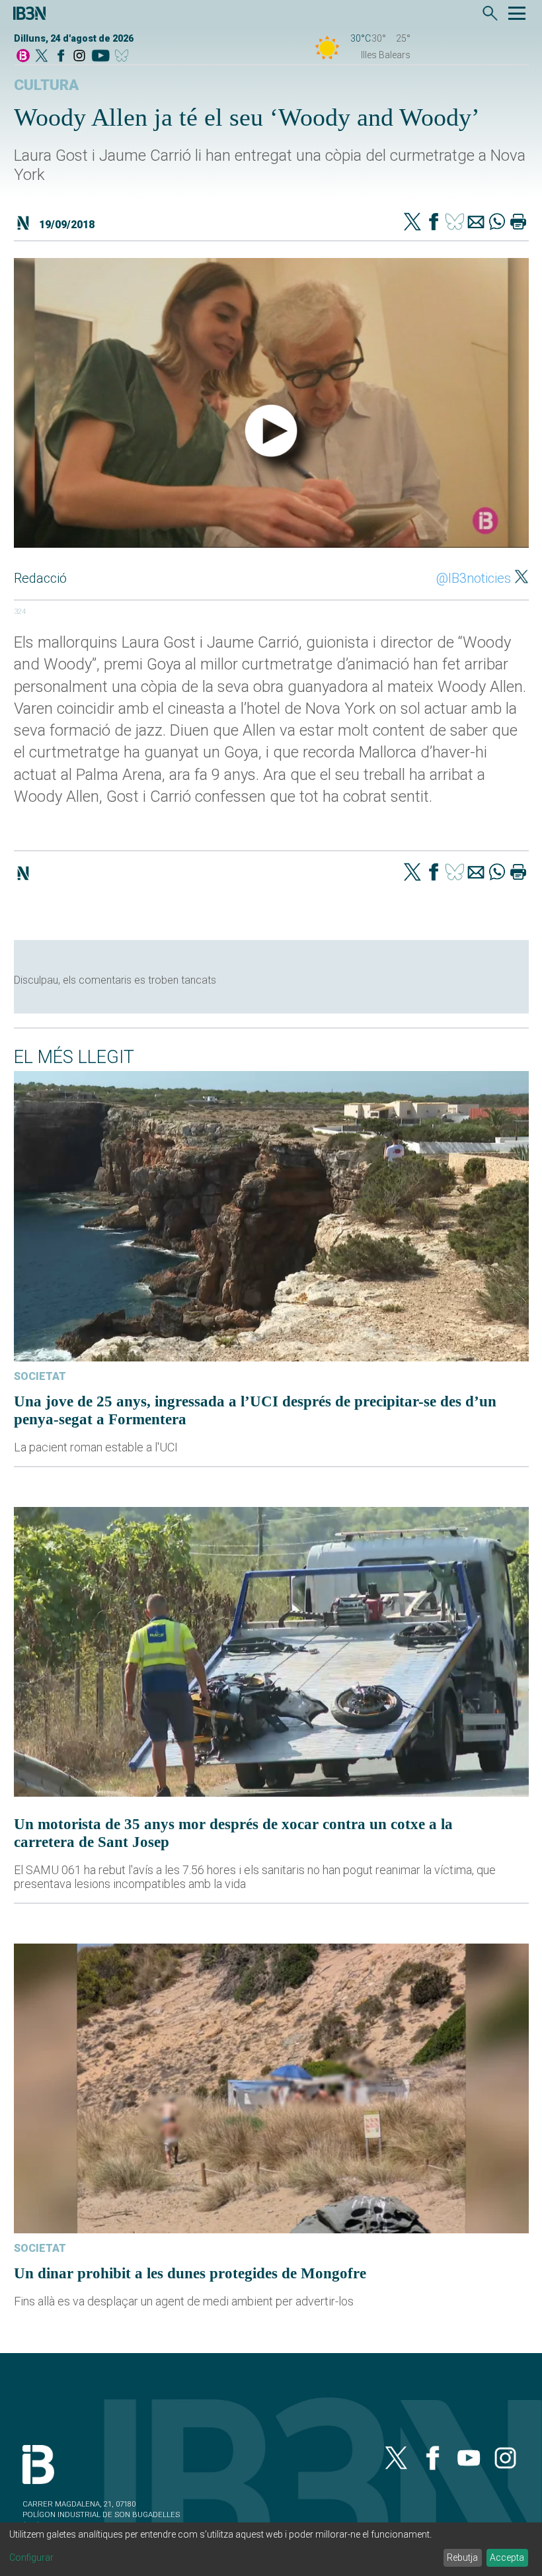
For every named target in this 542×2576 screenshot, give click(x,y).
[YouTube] (100, 57)
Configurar (31, 2557)
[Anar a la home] (23, 57)
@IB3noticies (474, 578)
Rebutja (462, 2557)
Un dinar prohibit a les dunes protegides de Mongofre (190, 2273)
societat (40, 1376)
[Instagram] (79, 57)
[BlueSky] (124, 57)
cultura (46, 85)
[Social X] (42, 57)
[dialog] (271, 2549)
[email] (476, 223)
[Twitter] (412, 223)
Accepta (507, 2557)
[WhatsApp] (497, 223)
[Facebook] (61, 57)
